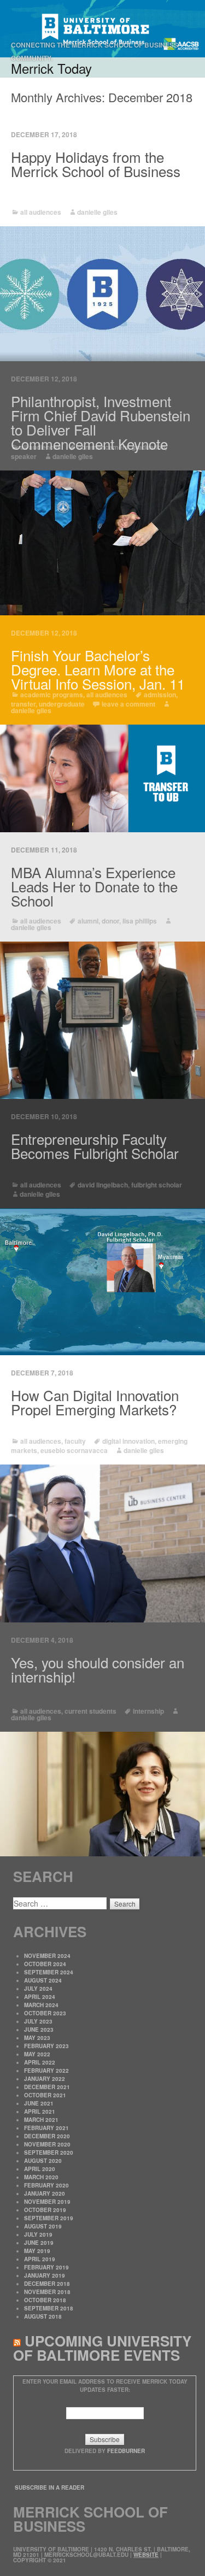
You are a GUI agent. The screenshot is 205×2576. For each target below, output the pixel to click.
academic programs (52, 695)
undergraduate (62, 704)
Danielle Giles (97, 212)
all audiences (41, 212)
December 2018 (47, 2284)
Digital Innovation (128, 1441)
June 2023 (39, 2030)
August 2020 (43, 2161)
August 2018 (43, 2316)
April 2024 (40, 1997)
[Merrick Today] (102, 29)
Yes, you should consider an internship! (98, 1669)
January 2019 (45, 2275)
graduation (148, 447)
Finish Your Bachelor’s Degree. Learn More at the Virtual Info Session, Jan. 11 (98, 669)
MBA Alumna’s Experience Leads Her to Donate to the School (94, 886)
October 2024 (45, 1964)
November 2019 (47, 2202)
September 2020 (49, 2152)
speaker (24, 456)
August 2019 (43, 2226)
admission (160, 695)
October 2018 (45, 2300)
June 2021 (39, 2103)
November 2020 (47, 2144)
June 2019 (39, 2243)
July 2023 (38, 2021)
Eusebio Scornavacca (74, 1450)
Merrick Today (51, 68)
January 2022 (45, 2079)
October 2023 (45, 2013)
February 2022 (46, 2071)
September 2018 (49, 2308)
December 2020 (47, 2136)
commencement (103, 447)
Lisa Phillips (140, 921)
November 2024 (47, 1956)
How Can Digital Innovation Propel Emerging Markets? (95, 1402)
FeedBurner (126, 2451)
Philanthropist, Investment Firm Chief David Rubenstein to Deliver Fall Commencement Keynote (101, 422)
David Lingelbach (103, 1185)
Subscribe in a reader (49, 2487)
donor (110, 921)
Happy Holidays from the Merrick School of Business (96, 164)
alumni (88, 921)
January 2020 (45, 2193)
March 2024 (41, 2005)
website (146, 2555)
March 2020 (41, 2177)
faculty (75, 1441)
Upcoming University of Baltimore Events (102, 2348)
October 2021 (45, 2095)
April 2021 (40, 2112)
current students (90, 1711)
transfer (23, 704)
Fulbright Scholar (157, 1185)
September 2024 (49, 1972)
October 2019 (45, 2210)
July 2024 (38, 1989)
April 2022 (40, 2062)
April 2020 (40, 2169)
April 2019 (40, 2259)
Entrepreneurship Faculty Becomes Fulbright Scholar (95, 1146)
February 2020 (46, 2185)
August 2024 (43, 1980)
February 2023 (46, 2046)
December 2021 (47, 2087)
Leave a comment (128, 704)
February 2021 (46, 2128)
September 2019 (49, 2218)
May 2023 (37, 2038)
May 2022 (37, 2054)
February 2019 (46, 2267)
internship (148, 1711)
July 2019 (38, 2234)
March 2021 (41, 2120)
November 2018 (47, 2292)
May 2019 (37, 2251)
